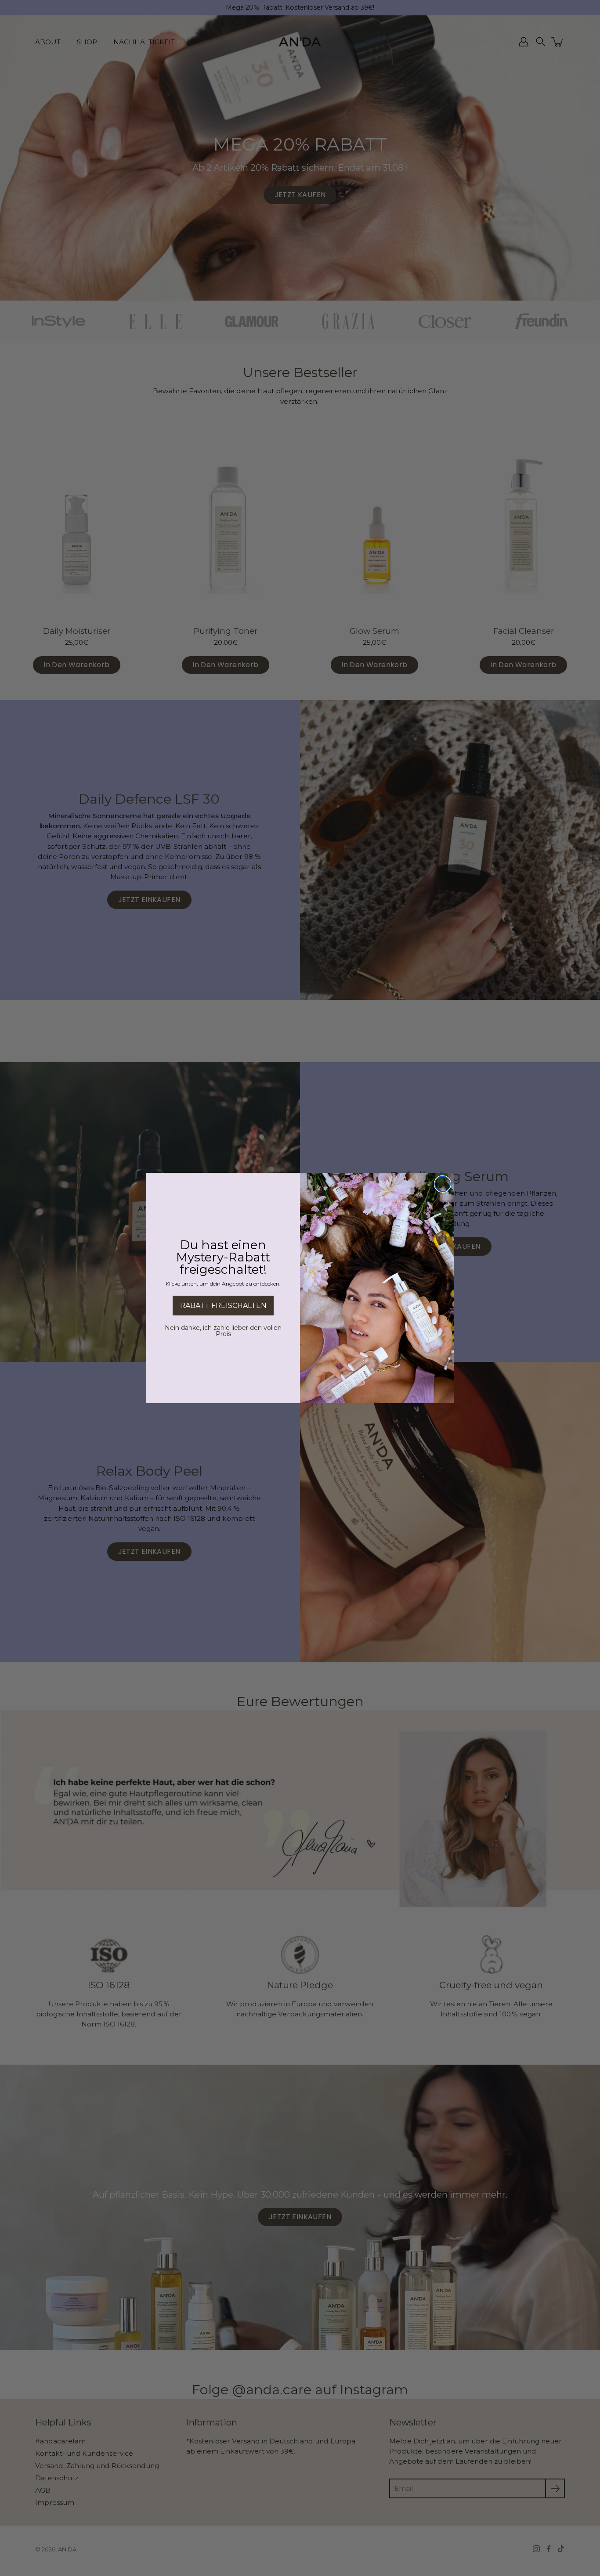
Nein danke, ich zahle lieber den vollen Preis (223, 1331)
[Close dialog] (443, 1184)
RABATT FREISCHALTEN (223, 1306)
